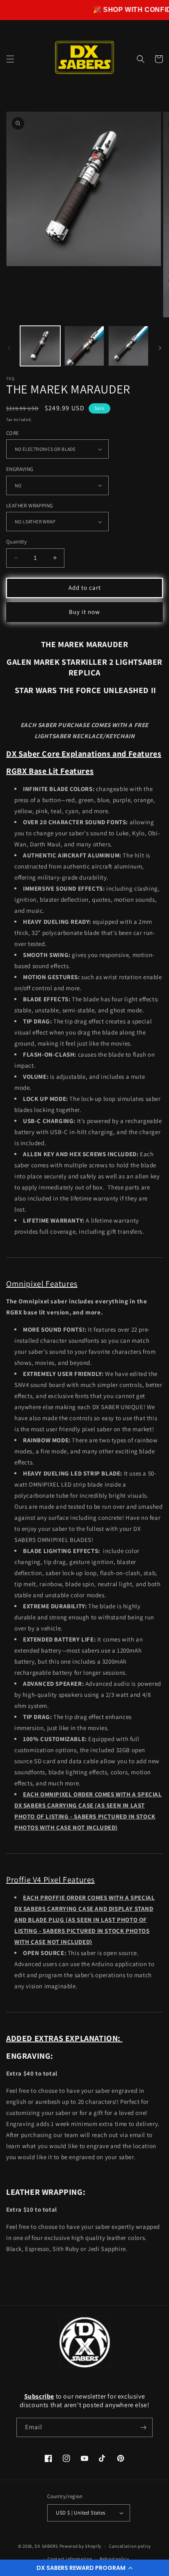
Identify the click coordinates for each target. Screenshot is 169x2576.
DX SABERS (46, 2546)
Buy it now (84, 612)
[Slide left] (9, 348)
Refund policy (114, 2559)
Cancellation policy (130, 2546)
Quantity (16, 542)
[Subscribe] (143, 2427)
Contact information (70, 2559)
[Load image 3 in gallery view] (84, 346)
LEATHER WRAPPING (30, 506)
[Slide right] (160, 348)
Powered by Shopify (81, 2546)
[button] (84, 2568)
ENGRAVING (20, 469)
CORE (13, 433)
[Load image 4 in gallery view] (128, 346)
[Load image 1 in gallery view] (40, 346)
